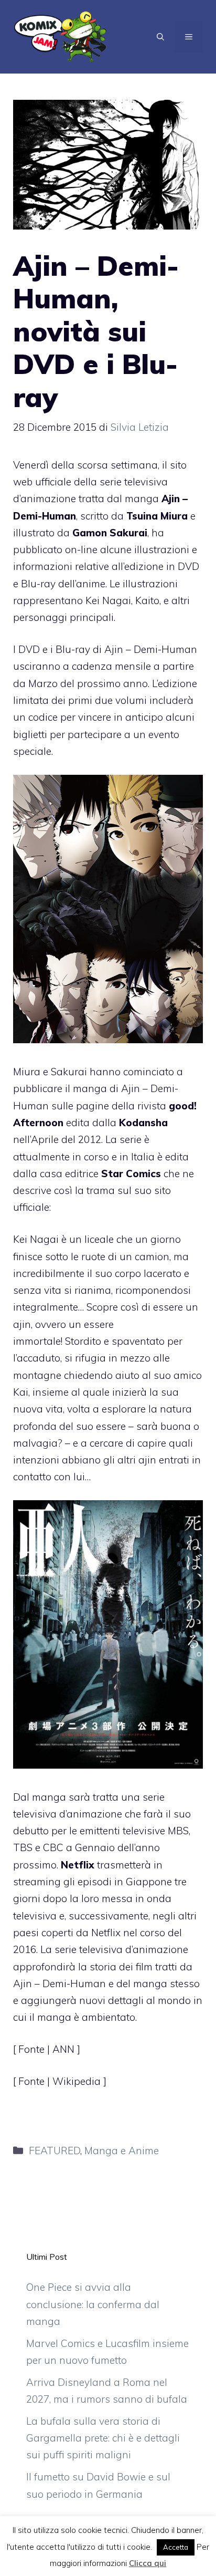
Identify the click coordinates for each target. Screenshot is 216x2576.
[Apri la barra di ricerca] (160, 37)
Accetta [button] (176, 2547)
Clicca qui (148, 2563)
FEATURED (55, 2151)
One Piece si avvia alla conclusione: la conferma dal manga (93, 2304)
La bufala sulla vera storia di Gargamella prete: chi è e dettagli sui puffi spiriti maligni (103, 2438)
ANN (65, 2049)
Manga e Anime (122, 2151)
